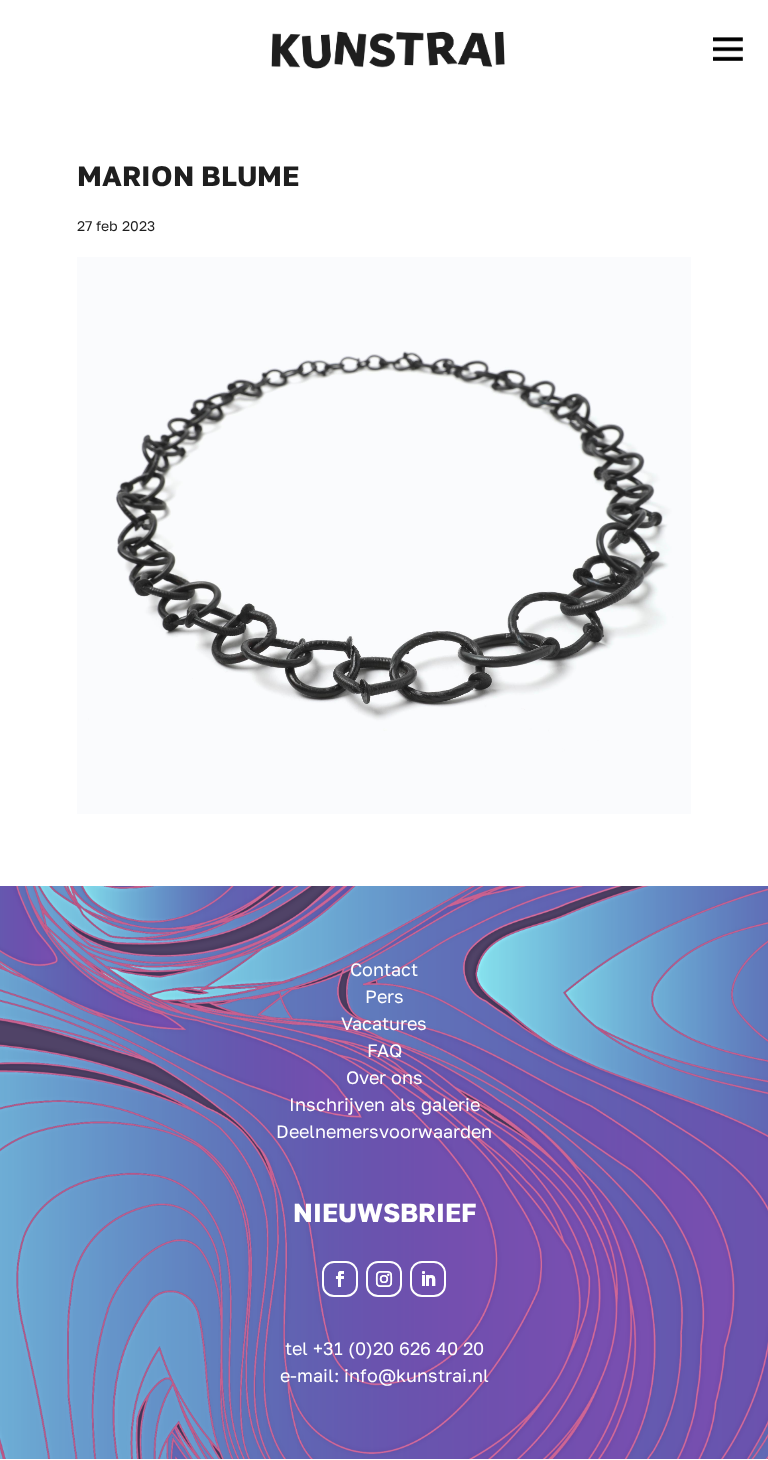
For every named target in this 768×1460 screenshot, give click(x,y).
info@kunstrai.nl (416, 1375)
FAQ (384, 1050)
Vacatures (384, 1023)
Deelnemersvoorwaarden (384, 1131)
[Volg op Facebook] (340, 1279)
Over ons (384, 1077)
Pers (384, 996)
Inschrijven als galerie (384, 1104)
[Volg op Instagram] (384, 1279)
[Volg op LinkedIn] (428, 1279)
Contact (384, 969)
